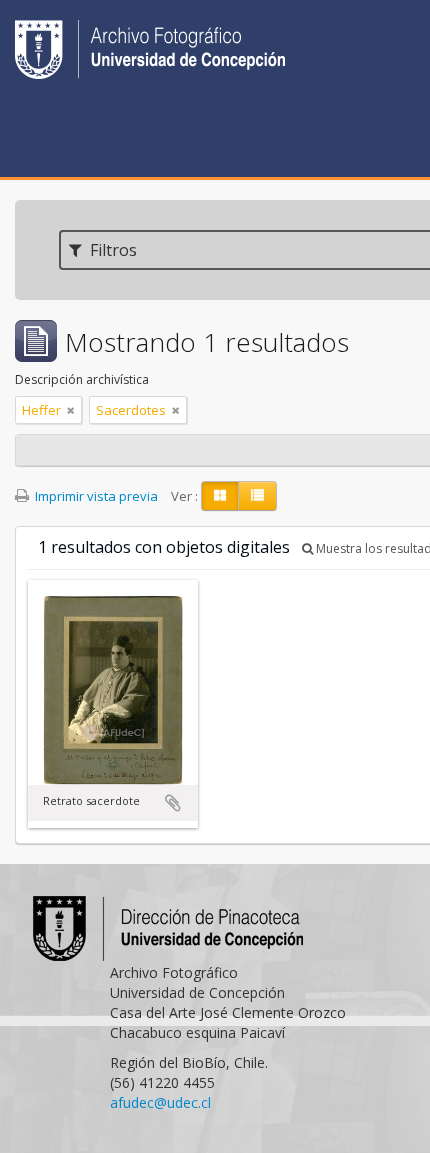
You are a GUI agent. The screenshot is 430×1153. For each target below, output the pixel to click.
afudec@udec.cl (160, 1102)
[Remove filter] (71, 410)
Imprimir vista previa (95, 496)
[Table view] (257, 496)
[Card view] (220, 496)
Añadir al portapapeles (173, 803)
